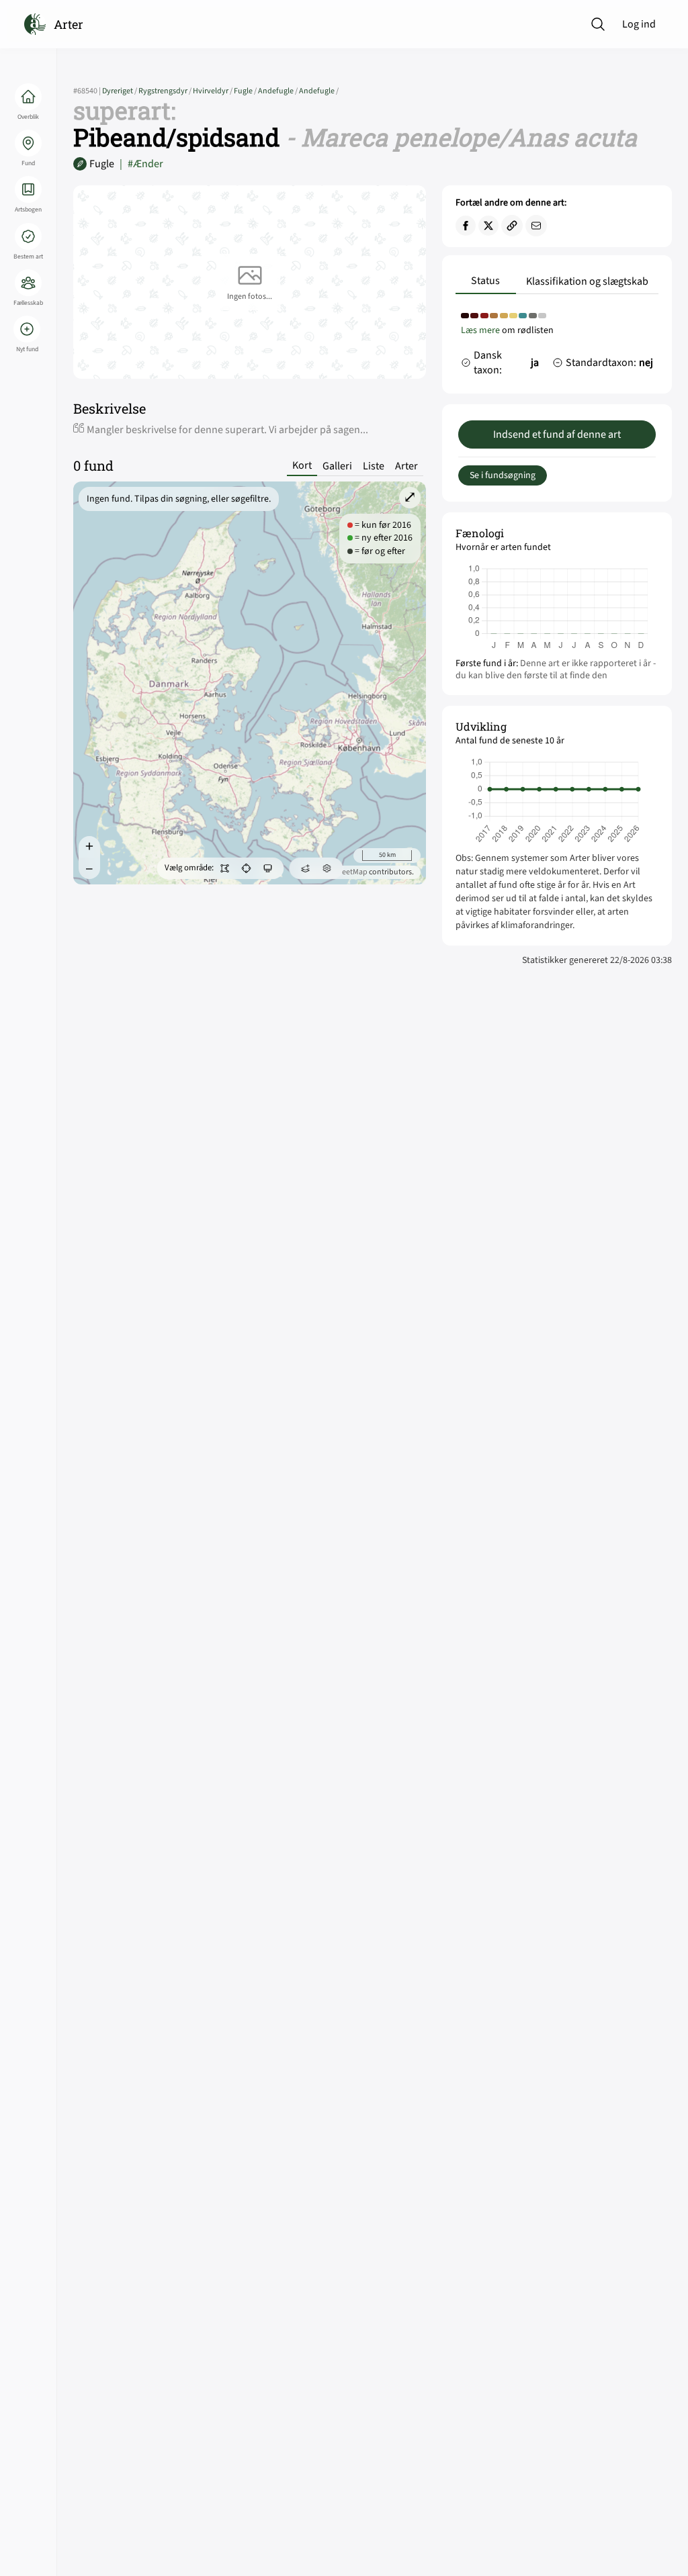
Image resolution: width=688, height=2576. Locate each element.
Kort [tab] (302, 466)
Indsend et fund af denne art (557, 434)
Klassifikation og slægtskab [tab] (587, 281)
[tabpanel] (557, 347)
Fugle (246, 91)
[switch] (224, 868)
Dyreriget (120, 91)
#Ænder (141, 164)
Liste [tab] (374, 466)
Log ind (639, 24)
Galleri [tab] (337, 466)
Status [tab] (485, 281)
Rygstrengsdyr (166, 91)
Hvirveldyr (213, 91)
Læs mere (480, 330)
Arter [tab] (406, 466)
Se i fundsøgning (503, 475)
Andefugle (278, 91)
